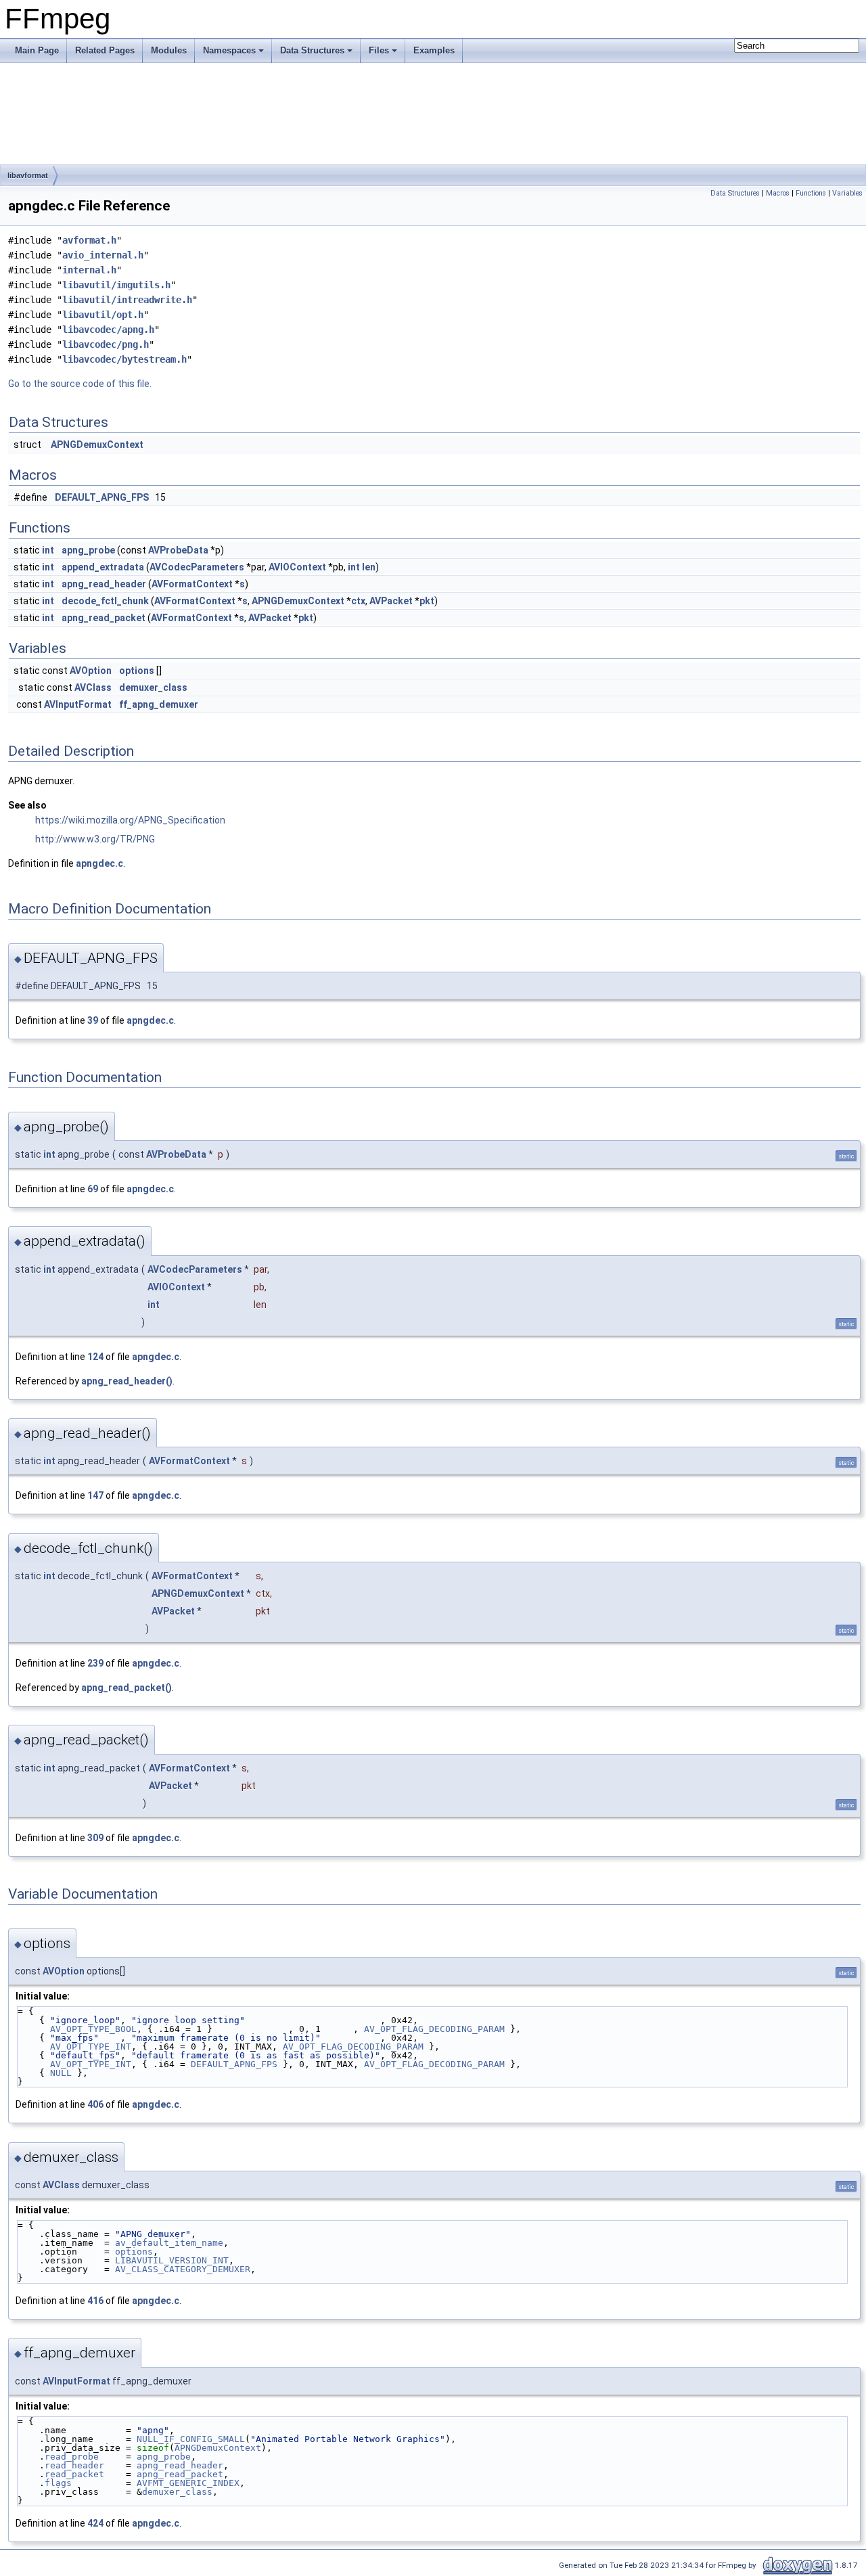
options (137, 671)
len (369, 567)
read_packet (74, 2474)
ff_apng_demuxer (159, 704)
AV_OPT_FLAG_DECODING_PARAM (434, 2029)
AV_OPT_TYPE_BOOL (93, 2029)
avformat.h (89, 240)
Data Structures (312, 50)
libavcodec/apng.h (108, 330)
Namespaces (229, 50)
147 (95, 1495)
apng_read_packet (104, 618)
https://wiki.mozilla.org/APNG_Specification (130, 820)
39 (93, 1020)
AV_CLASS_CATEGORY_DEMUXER (183, 2269)
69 (93, 1189)
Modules (169, 50)
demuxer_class (153, 687)
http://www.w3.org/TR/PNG (95, 839)
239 (95, 1663)
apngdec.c (99, 863)
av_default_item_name (169, 2243)
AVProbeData (178, 550)
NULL (61, 2073)
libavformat (28, 175)
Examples (434, 50)
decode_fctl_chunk (105, 601)
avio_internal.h (103, 255)
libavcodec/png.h (106, 344)
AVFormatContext (192, 584)
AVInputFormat (78, 704)
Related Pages (105, 50)
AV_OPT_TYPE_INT (91, 2047)
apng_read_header (104, 584)
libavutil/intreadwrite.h (127, 300)
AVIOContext (297, 567)
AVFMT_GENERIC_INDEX (188, 2483)
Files (379, 50)
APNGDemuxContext (97, 445)
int (48, 550)
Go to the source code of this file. (80, 384)
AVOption (91, 671)
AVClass (93, 687)
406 (95, 2104)
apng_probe (88, 550)
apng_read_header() (127, 1381)
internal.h (89, 270)
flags (58, 2483)
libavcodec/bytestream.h (124, 359)
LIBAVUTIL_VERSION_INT (172, 2260)
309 (95, 1838)
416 (95, 2301)
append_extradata (103, 567)
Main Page (37, 50)
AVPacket (391, 601)
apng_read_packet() (127, 1688)
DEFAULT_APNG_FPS (102, 497)
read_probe (72, 2457)
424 (95, 2523)
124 (95, 1357)
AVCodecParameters (197, 567)
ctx (358, 601)
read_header (74, 2465)
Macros (778, 193)
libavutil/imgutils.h (116, 285)
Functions (811, 193)
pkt (427, 601)
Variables (847, 193)
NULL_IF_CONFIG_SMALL (191, 2439)
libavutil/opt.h (103, 315)
